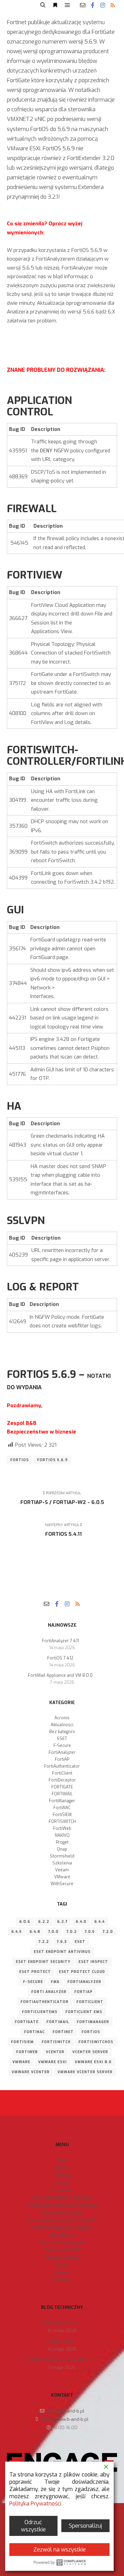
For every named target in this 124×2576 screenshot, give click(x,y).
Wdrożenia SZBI (62, 2250)
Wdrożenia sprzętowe (62, 2242)
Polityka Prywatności (35, 2504)
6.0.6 (25, 1922)
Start (62, 2160)
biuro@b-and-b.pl (66, 2411)
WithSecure (62, 1884)
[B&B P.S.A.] (19, 5)
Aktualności (62, 1725)
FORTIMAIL (62, 1794)
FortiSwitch (56, 2042)
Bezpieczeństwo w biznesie (62, 2197)
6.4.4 (100, 1922)
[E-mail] (83, 5)
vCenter (55, 2052)
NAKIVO (62, 1835)
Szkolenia (62, 1863)
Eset (80, 1942)
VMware (62, 1877)
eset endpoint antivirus (62, 1952)
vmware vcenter (31, 2072)
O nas (62, 2168)
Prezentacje (62, 2235)
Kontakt (62, 2280)
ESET (62, 1739)
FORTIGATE (62, 1787)
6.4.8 (35, 1932)
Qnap (62, 1849)
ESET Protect (35, 1972)
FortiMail (58, 2022)
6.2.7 (63, 1922)
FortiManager (62, 1801)
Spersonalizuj (85, 2526)
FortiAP (62, 1759)
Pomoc (62, 2265)
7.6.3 (62, 1942)
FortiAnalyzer (62, 1752)
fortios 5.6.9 (53, 1460)
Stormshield (62, 1856)
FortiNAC (62, 1808)
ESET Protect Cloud (82, 1972)
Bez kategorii (62, 1732)
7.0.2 (72, 1932)
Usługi (62, 2183)
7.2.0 (108, 1932)
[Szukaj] (43, 5)
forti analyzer (49, 1992)
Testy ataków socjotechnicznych (62, 2220)
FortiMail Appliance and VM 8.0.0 (60, 1675)
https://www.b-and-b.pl (65, 2419)
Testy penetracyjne (62, 2213)
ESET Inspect (93, 1962)
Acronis (62, 1718)
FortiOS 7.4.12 (60, 1658)
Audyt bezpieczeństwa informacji (62, 2205)
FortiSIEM (62, 1815)
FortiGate (27, 2022)
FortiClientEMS (40, 2012)
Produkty (62, 2175)
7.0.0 (53, 1932)
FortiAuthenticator (62, 1766)
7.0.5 (90, 1932)
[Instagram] (103, 5)
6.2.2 (44, 1922)
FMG (55, 1982)
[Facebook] (93, 5)
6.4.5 (17, 1932)
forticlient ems (84, 2012)
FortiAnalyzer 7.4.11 (60, 1641)
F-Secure (62, 1746)
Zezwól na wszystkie (60, 2550)
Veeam (62, 1870)
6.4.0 (81, 1922)
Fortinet (63, 2032)
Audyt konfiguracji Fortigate (62, 2227)
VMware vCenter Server (85, 2072)
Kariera (62, 2272)
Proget (62, 1842)
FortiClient (62, 1773)
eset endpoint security (43, 1962)
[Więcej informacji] (55, 5)
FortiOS (20, 1460)
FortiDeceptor (62, 1780)
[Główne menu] (68, 5)
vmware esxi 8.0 (93, 2062)
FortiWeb (62, 1828)
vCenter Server (90, 2052)
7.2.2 (44, 1942)
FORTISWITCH (62, 1822)
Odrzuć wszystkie (33, 2526)
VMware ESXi (53, 2062)
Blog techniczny (62, 2258)
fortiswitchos (96, 2042)
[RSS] (113, 5)
